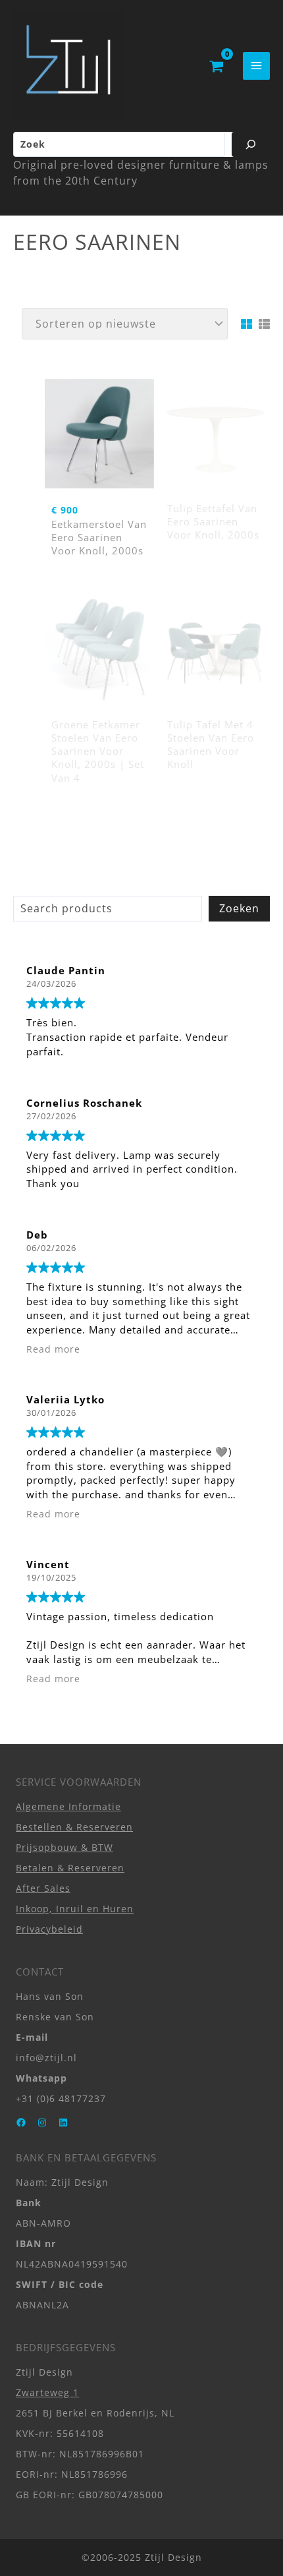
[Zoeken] (251, 144)
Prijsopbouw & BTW (64, 1847)
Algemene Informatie (68, 1806)
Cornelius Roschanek (84, 1103)
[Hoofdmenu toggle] (256, 66)
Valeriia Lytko (65, 1399)
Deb (37, 1235)
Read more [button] (53, 1349)
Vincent (48, 1564)
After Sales (43, 1888)
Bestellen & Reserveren (74, 1827)
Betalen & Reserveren (70, 1868)
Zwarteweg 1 (47, 2392)
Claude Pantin (66, 970)
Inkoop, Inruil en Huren (75, 1909)
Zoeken (239, 908)
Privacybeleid (49, 1929)
